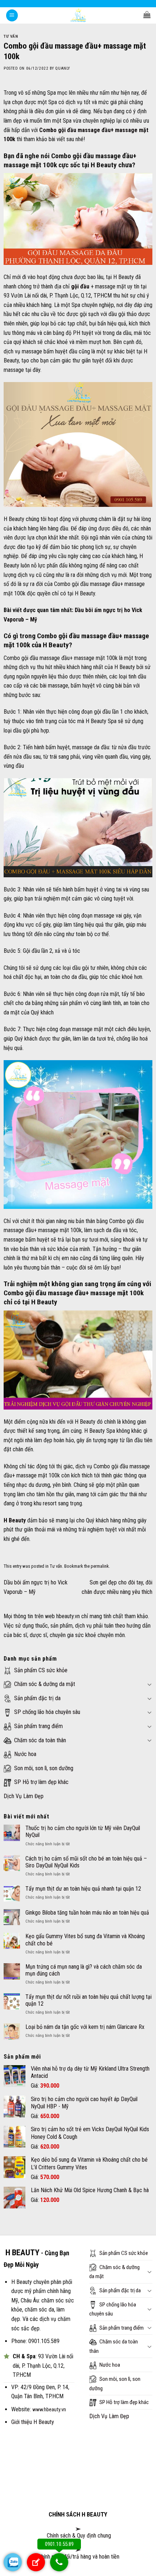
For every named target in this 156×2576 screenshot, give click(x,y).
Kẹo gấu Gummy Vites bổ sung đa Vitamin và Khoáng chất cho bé (85, 1940)
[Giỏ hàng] (147, 15)
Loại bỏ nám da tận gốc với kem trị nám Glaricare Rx (85, 2027)
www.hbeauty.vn (49, 2410)
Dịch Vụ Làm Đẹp (24, 1796)
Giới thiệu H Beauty (33, 2422)
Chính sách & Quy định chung (78, 2536)
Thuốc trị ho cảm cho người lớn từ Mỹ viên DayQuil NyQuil (83, 1831)
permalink (100, 1566)
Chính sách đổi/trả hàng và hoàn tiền (79, 2557)
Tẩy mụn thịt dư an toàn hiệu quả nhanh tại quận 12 (83, 1889)
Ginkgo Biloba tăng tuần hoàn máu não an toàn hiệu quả (87, 1913)
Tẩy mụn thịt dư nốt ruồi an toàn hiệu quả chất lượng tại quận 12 (89, 2000)
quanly (62, 68)
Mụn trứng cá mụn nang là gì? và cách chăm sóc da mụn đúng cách (84, 1970)
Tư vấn (11, 36)
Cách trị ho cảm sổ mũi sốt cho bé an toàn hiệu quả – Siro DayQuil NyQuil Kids (86, 1862)
